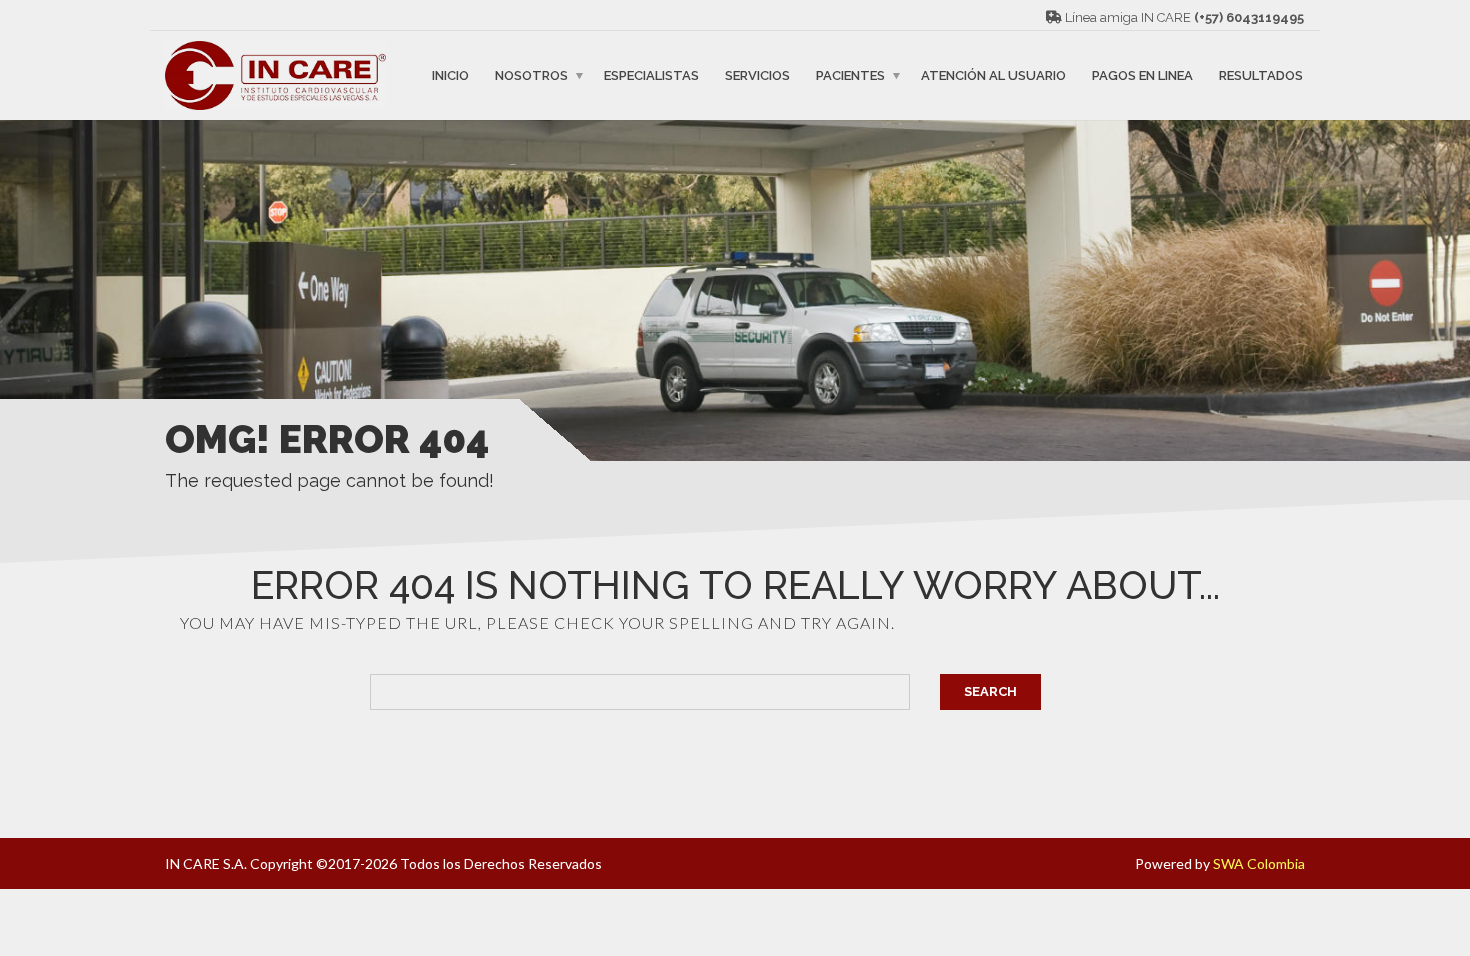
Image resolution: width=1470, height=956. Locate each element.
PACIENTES (850, 75)
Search (990, 691)
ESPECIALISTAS (651, 75)
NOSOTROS (531, 75)
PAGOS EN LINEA (1142, 75)
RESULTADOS (1261, 75)
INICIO (450, 75)
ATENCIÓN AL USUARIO (993, 75)
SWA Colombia (1259, 863)
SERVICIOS (757, 75)
